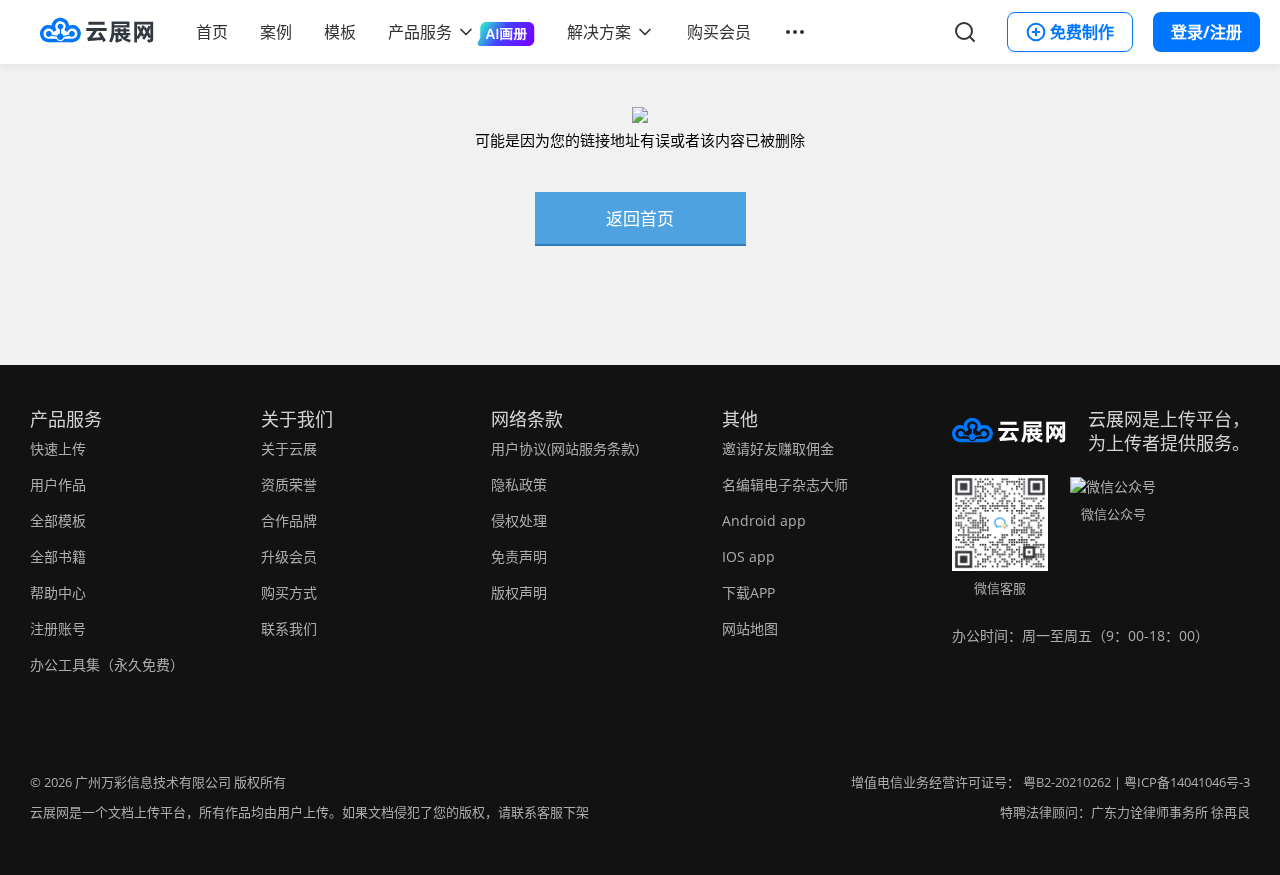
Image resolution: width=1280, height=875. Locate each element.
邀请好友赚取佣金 (778, 448)
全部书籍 (58, 556)
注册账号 (58, 628)
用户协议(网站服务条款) (565, 448)
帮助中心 (58, 592)
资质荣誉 (289, 484)
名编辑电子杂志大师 (785, 484)
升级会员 (289, 556)
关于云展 (289, 448)
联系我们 (289, 628)
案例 (276, 32)
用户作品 (58, 484)
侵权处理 (519, 520)
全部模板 (58, 520)
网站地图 (750, 628)
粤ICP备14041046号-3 (1187, 782)
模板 (340, 32)
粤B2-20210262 (1067, 782)
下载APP (748, 592)
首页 (212, 32)
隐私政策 (519, 484)
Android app (764, 520)
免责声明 (519, 556)
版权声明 (519, 592)
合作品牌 (289, 520)
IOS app (748, 556)
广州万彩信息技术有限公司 (153, 782)
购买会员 (719, 32)
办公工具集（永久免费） (107, 664)
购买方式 (289, 592)
